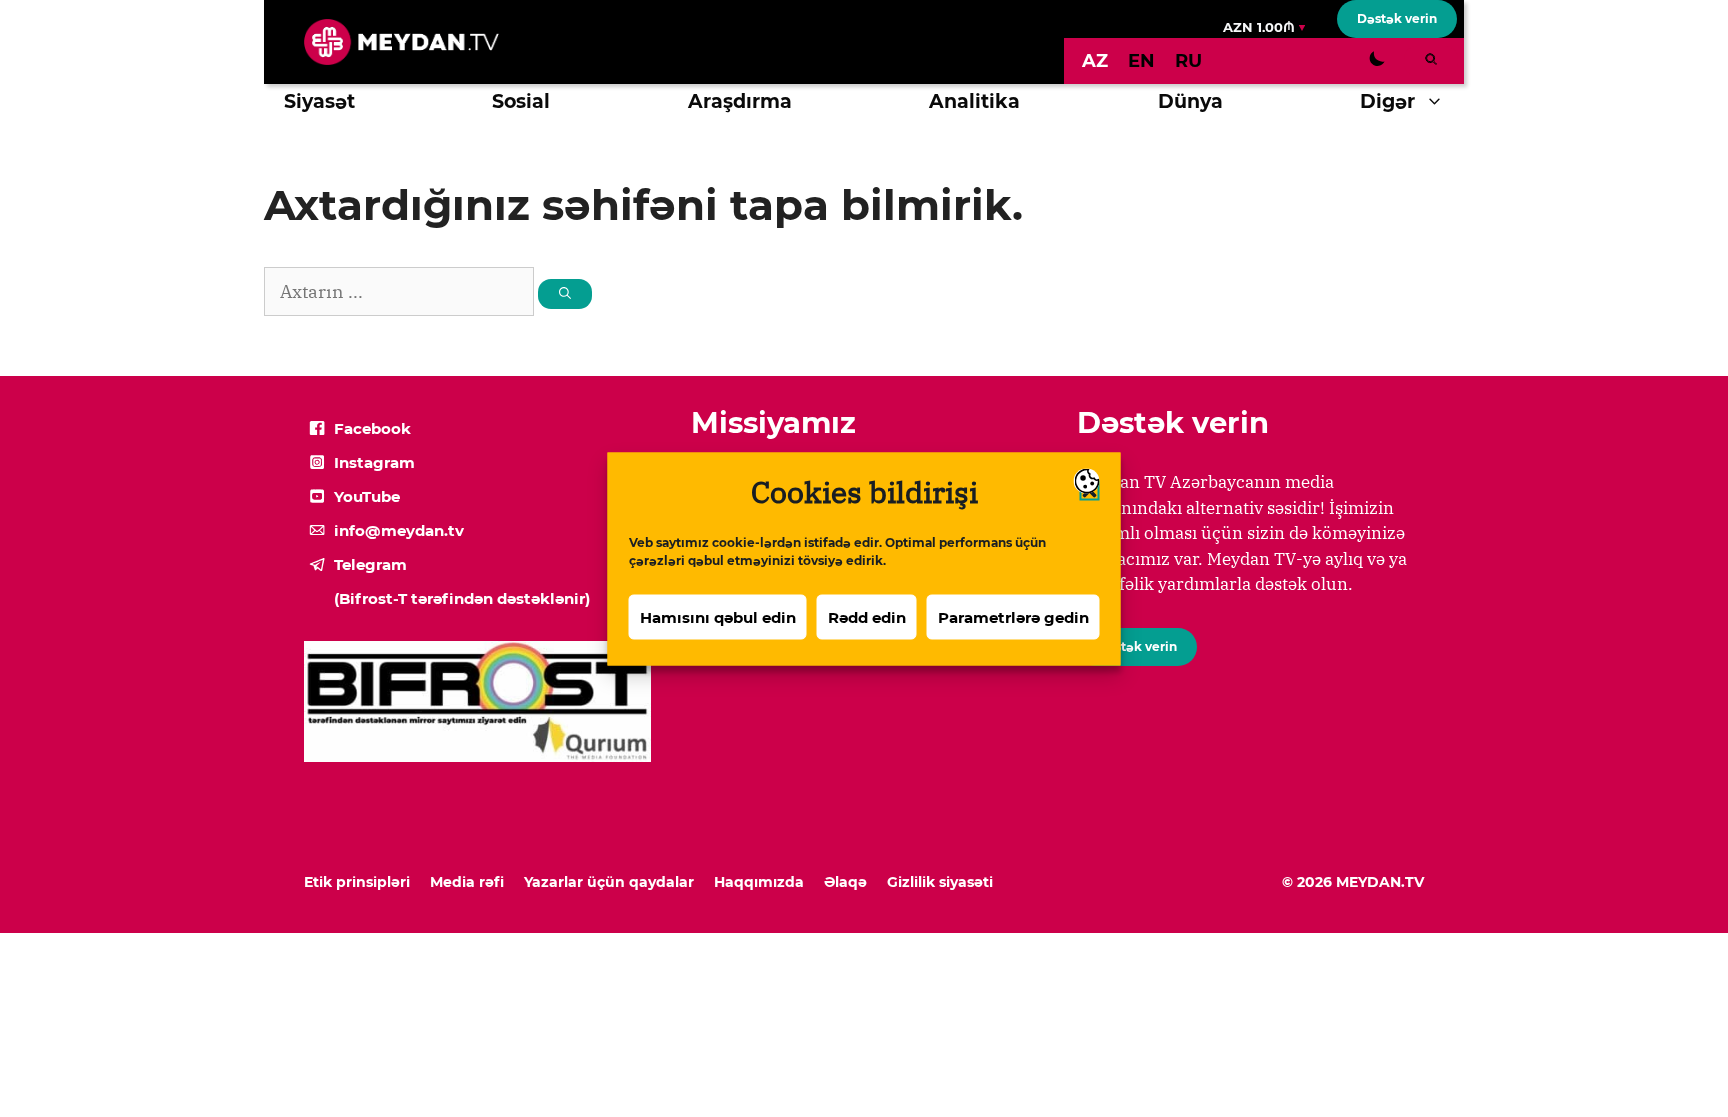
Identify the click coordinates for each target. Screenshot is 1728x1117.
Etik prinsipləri (357, 882)
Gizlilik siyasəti (940, 882)
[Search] (565, 294)
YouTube (367, 496)
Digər (1387, 101)
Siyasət (319, 101)
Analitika (974, 101)
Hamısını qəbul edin (718, 616)
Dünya (1190, 101)
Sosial (521, 101)
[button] (1439, 102)
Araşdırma (740, 101)
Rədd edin (867, 616)
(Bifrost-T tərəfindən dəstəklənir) (462, 598)
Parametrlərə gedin (1013, 616)
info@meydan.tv (399, 530)
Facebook (372, 428)
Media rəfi (467, 882)
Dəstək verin (1397, 18)
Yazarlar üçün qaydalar (609, 882)
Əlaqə (845, 882)
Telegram (370, 564)
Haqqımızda (759, 882)
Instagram (374, 462)
